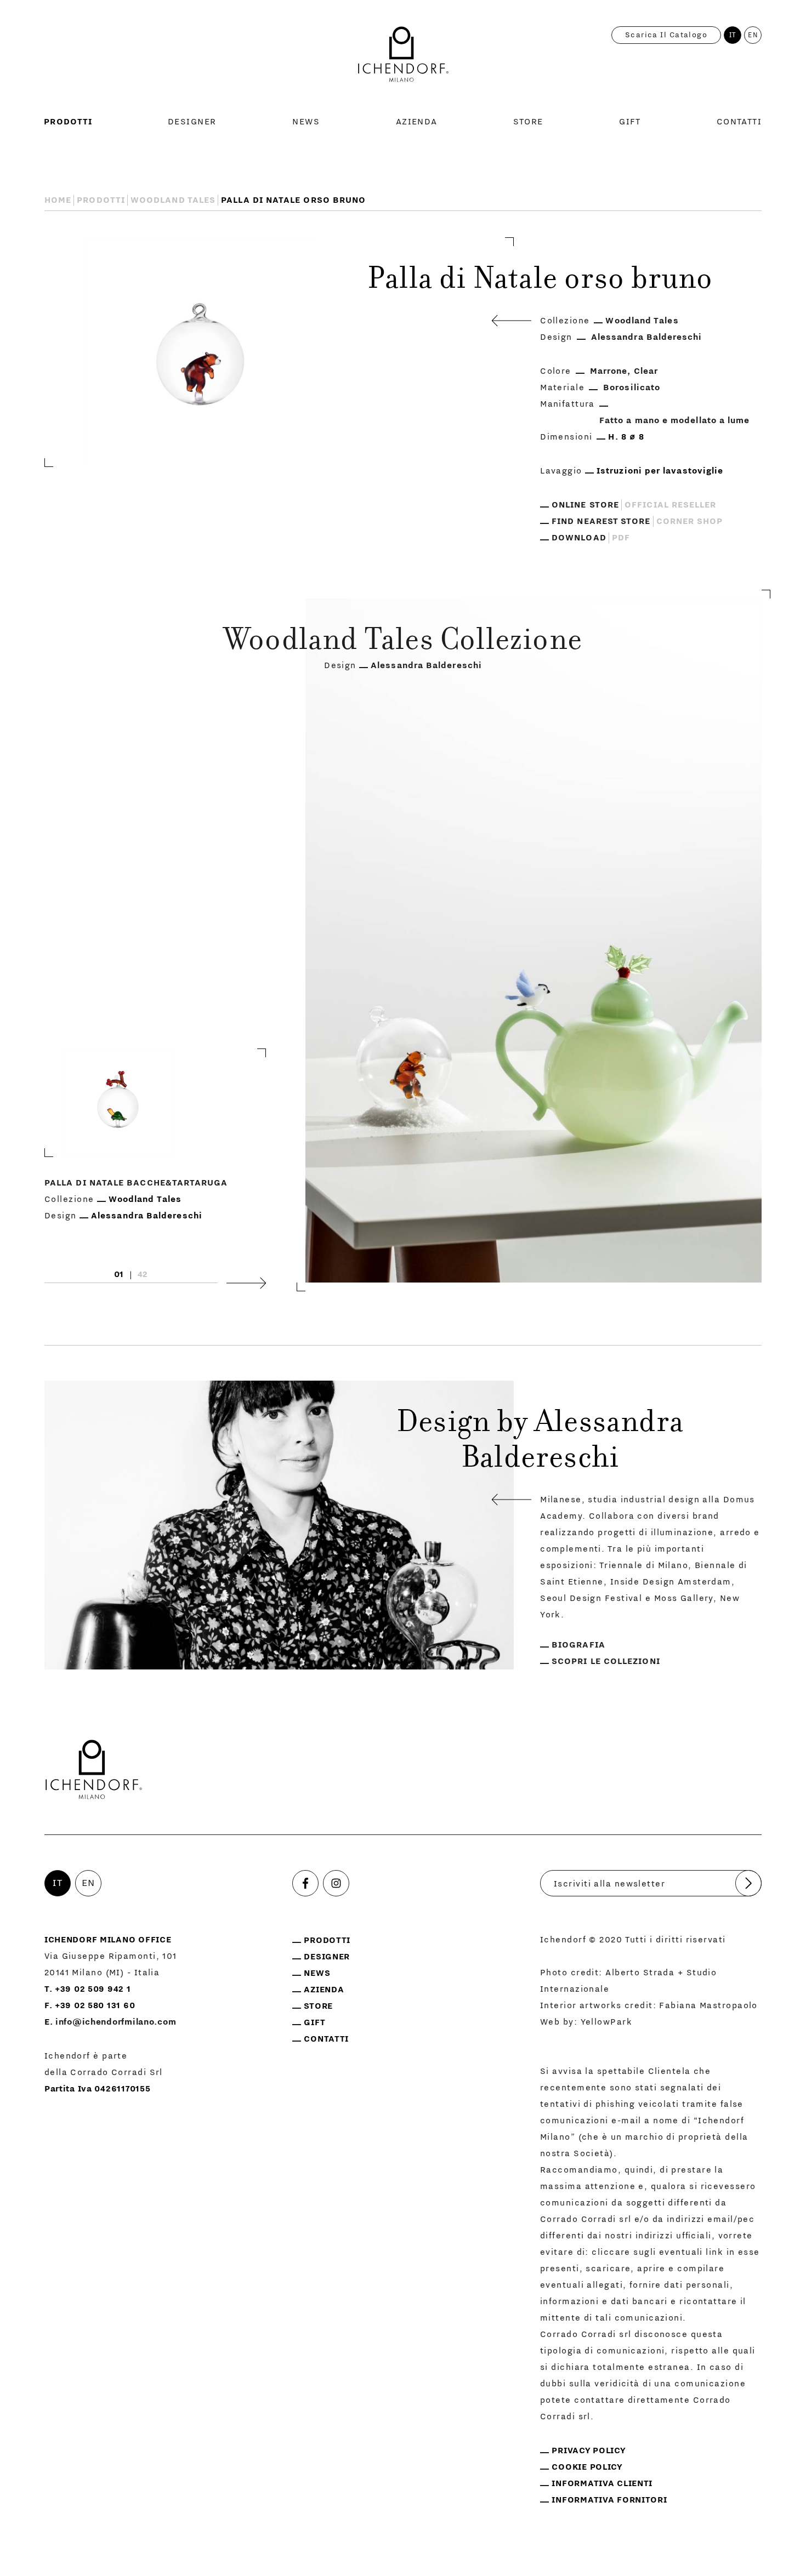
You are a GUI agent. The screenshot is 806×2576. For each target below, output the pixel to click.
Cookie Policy (587, 2467)
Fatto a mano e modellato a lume (674, 420)
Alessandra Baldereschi (647, 337)
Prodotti (68, 122)
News (306, 122)
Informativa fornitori (609, 2500)
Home (58, 200)
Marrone (609, 371)
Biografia (578, 1645)
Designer (192, 122)
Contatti (739, 122)
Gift (630, 122)
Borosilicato (632, 387)
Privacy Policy (589, 2450)
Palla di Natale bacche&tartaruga (136, 1182)
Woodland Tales (173, 200)
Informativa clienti (602, 2483)
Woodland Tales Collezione (403, 642)
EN (753, 35)
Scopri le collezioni (606, 1661)
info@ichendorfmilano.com (116, 2022)
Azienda (417, 122)
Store (528, 122)
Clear (646, 371)
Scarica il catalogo (666, 35)
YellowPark (606, 2022)
